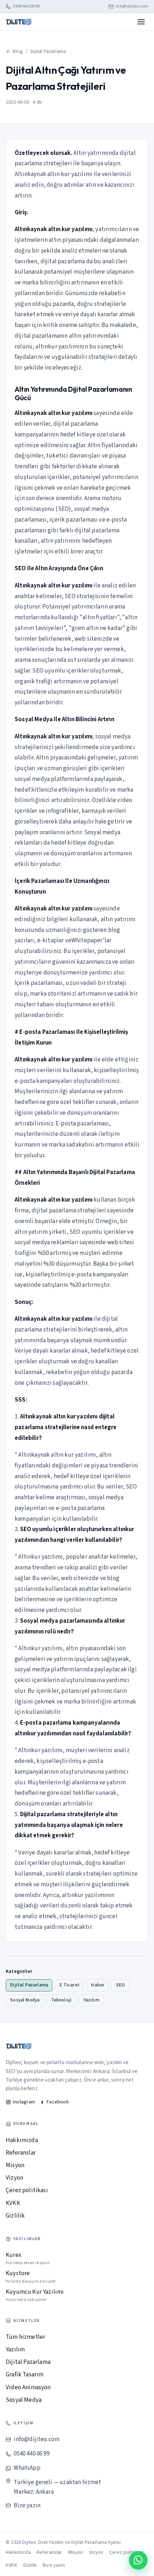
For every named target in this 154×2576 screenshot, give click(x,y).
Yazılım (91, 2000)
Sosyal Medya (25, 2000)
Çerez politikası (27, 2190)
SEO (121, 1985)
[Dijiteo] (19, 22)
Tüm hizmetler (25, 2337)
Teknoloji (62, 2000)
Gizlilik (15, 2216)
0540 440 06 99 (26, 6)
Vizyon (15, 2178)
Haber (98, 1985)
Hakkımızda (22, 2140)
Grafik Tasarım (25, 2375)
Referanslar (21, 2153)
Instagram (24, 2102)
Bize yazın (27, 2506)
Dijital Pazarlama (48, 52)
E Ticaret (69, 1985)
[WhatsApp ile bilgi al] (138, 2560)
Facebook (57, 2102)
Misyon (15, 2165)
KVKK (13, 2203)
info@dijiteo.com (132, 6)
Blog (18, 52)
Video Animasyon (28, 2387)
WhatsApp (27, 2468)
